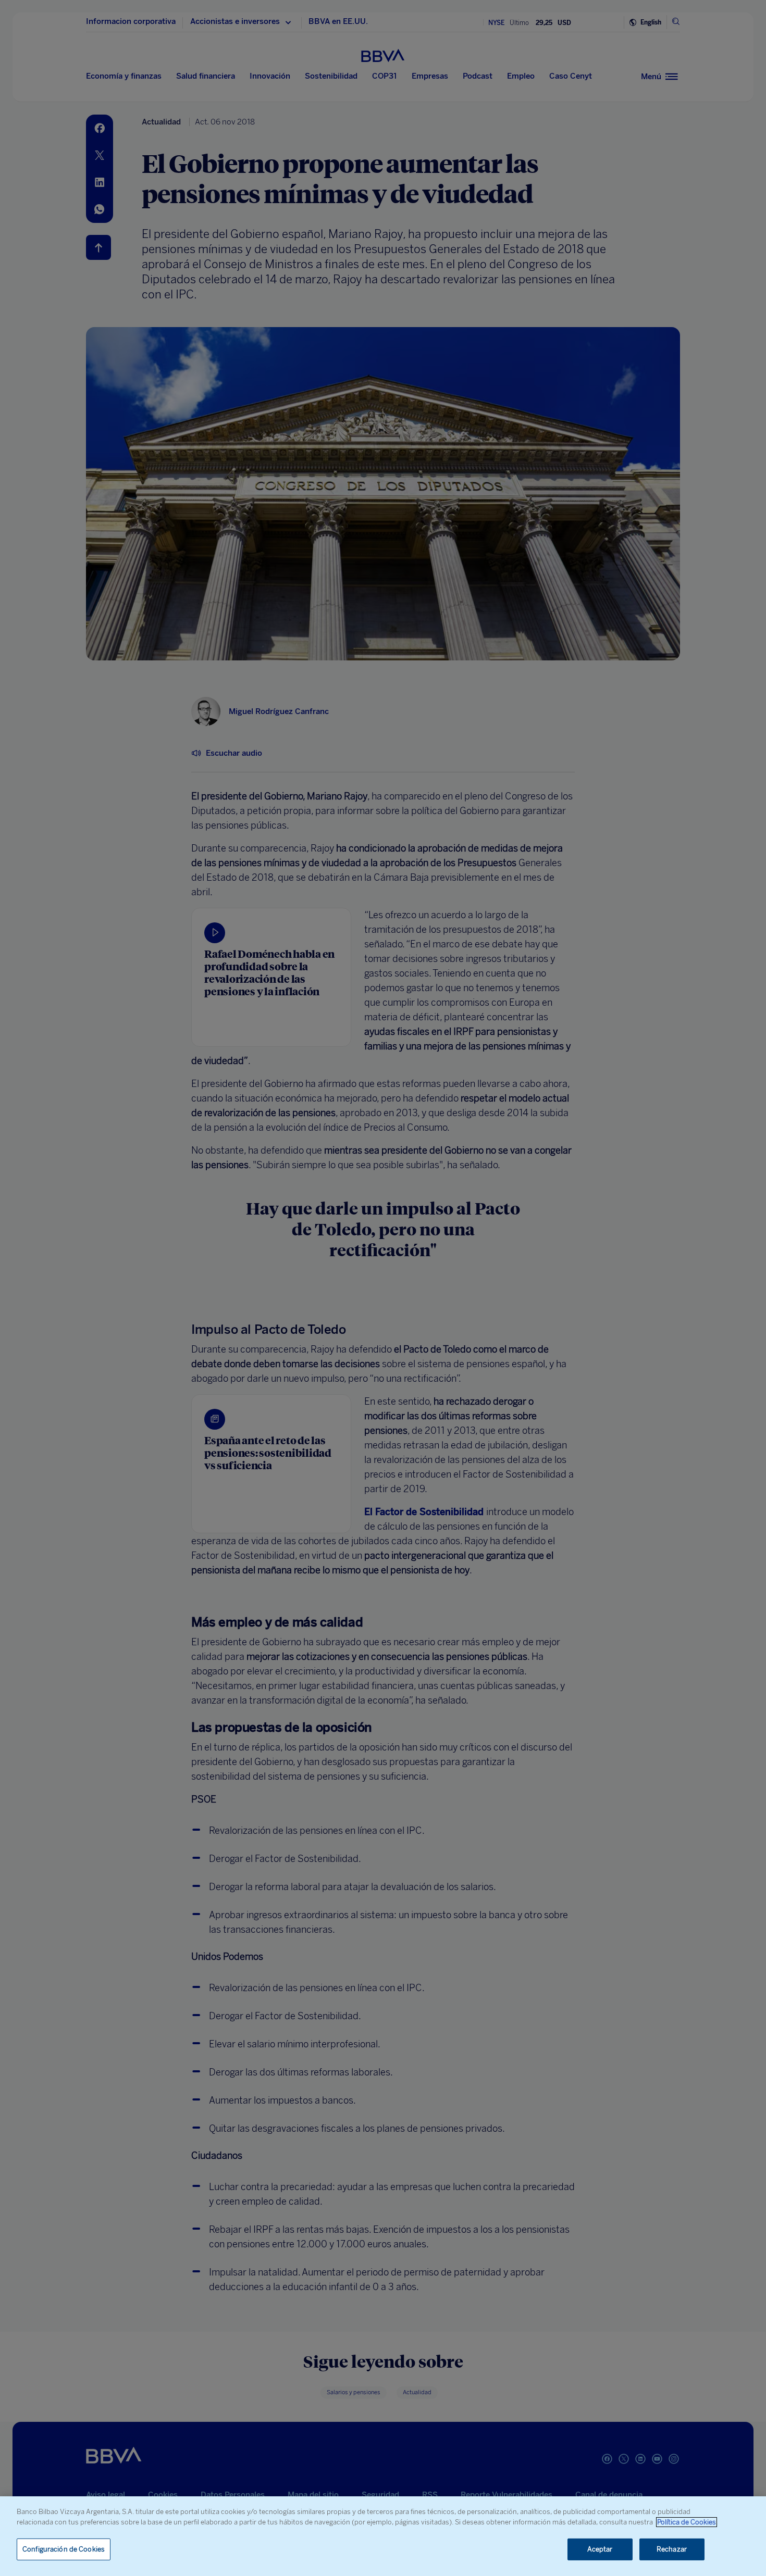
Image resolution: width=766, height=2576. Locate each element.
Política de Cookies (687, 2522)
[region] (383, 2536)
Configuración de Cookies (64, 2549)
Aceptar (600, 2549)
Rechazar (672, 2549)
